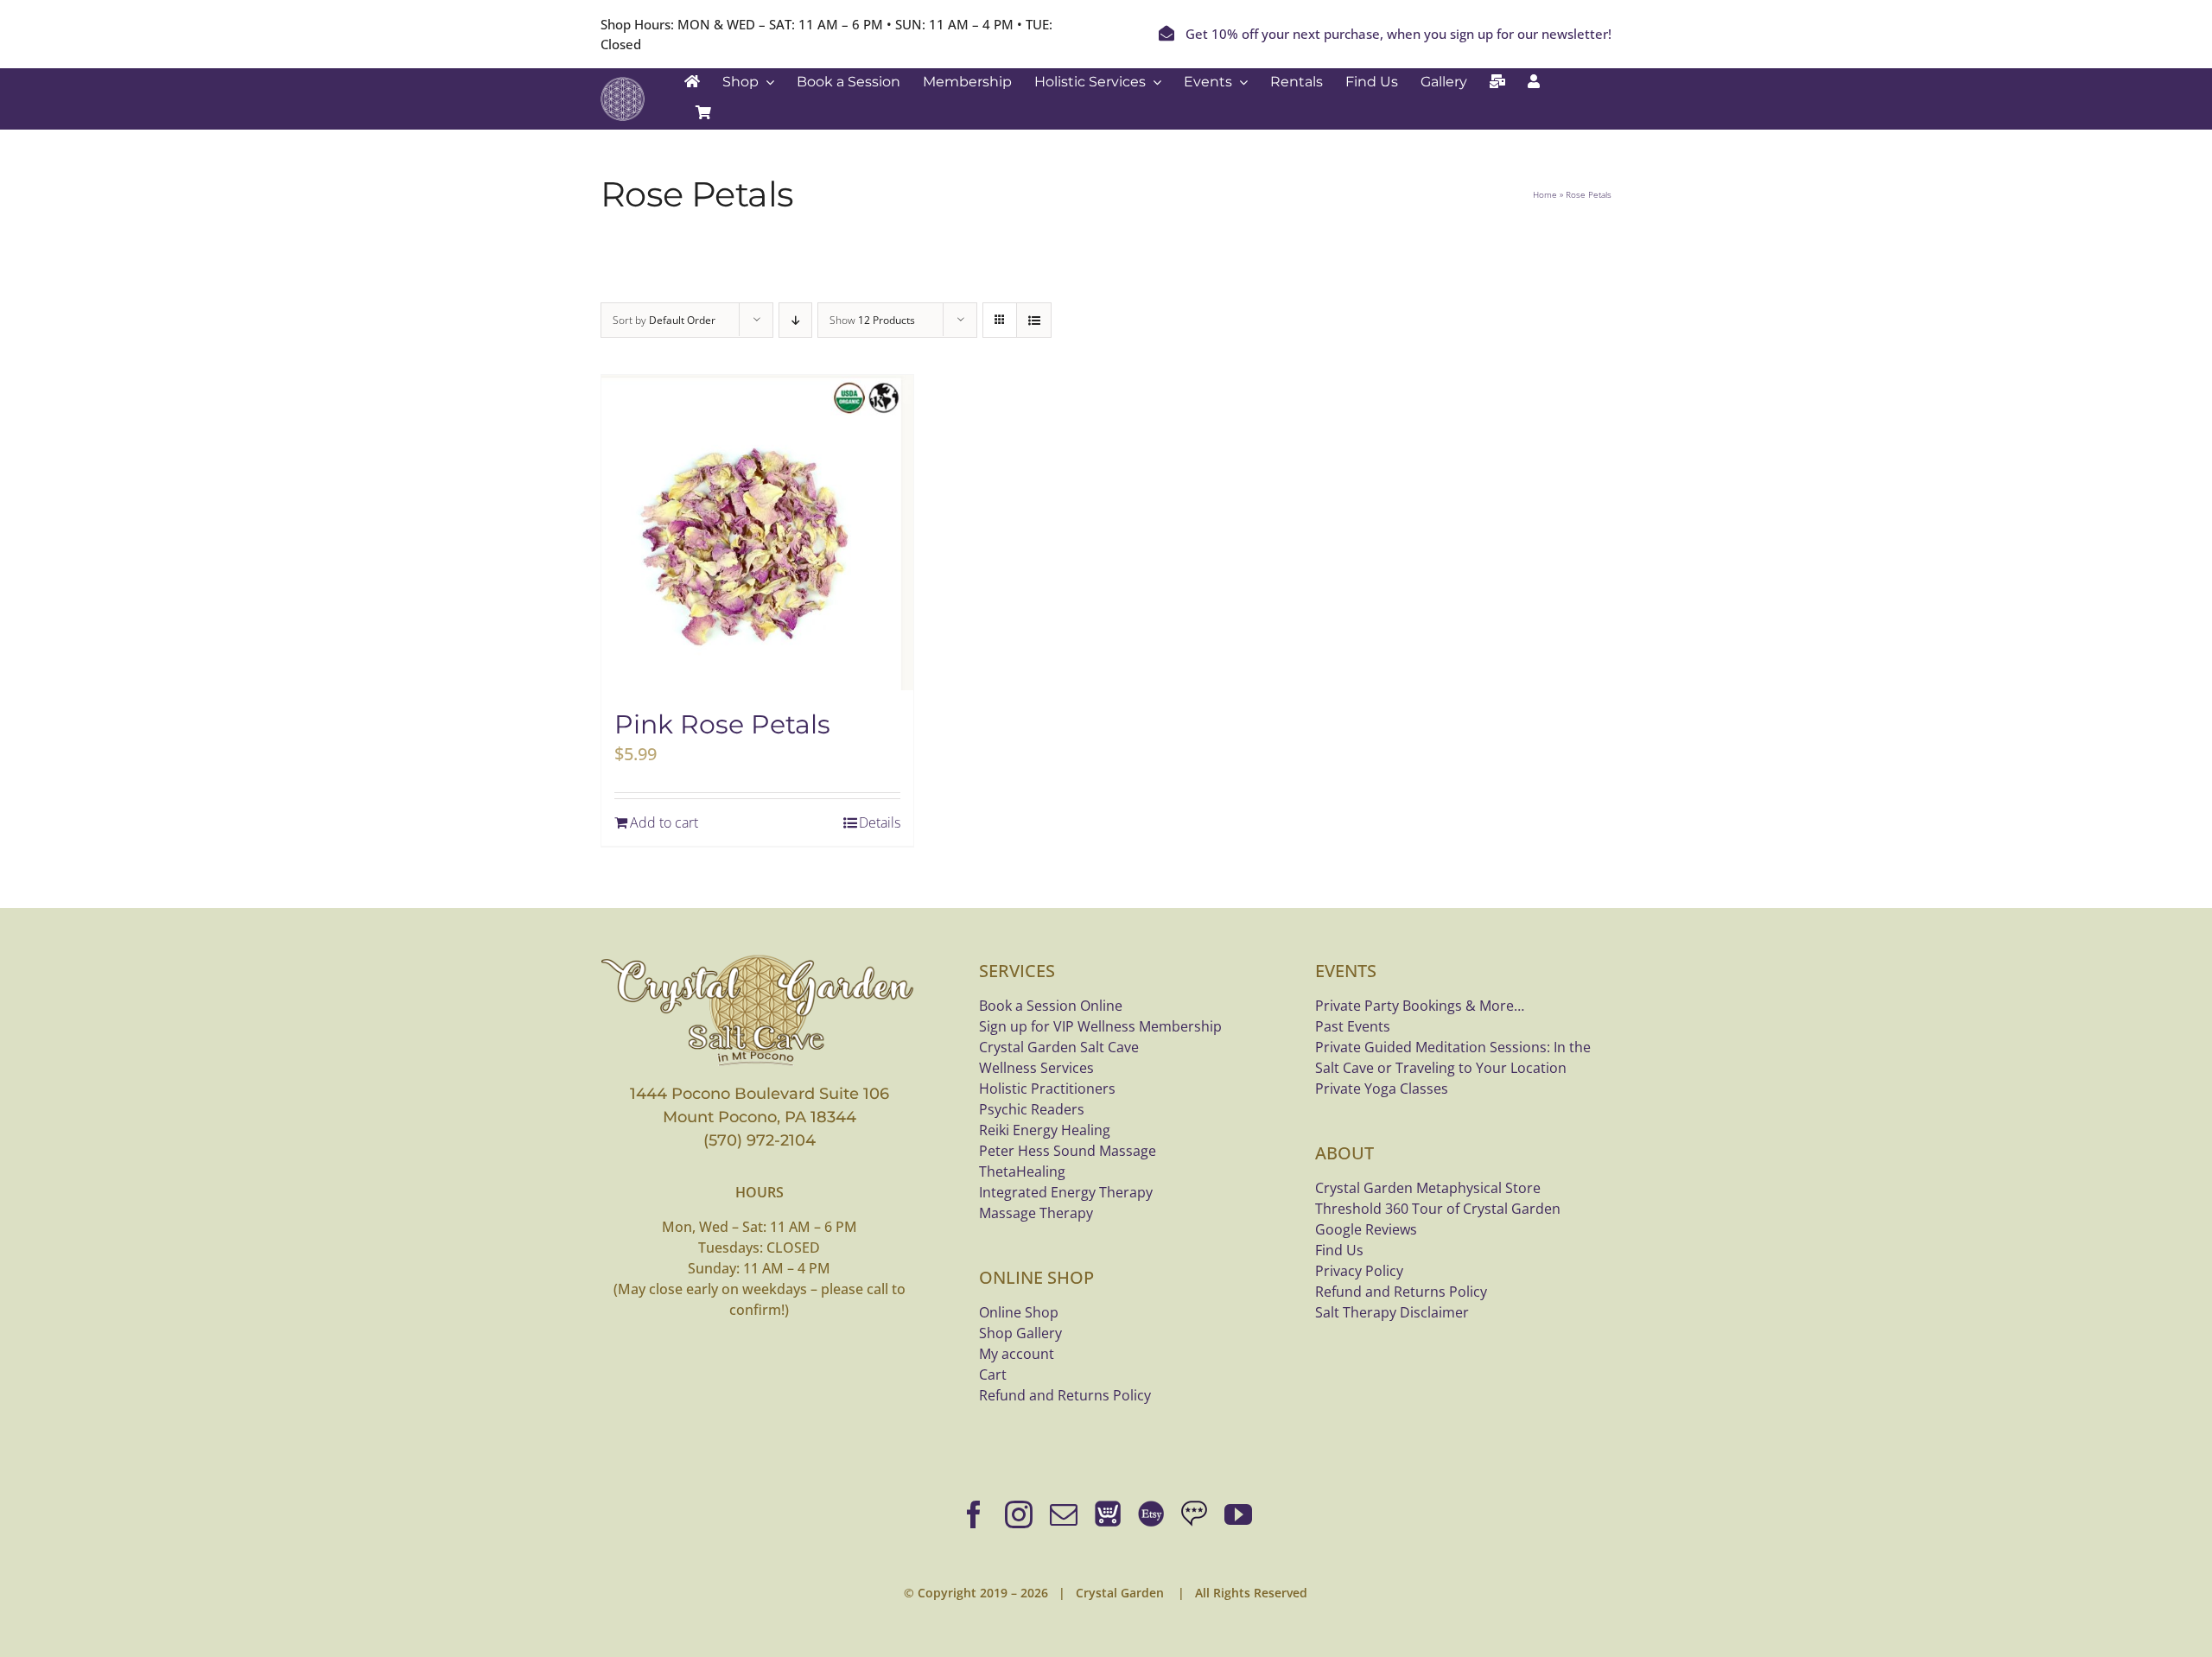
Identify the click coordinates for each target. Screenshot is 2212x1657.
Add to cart (664, 822)
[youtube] (1238, 1514)
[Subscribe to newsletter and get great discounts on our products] (1497, 82)
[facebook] (974, 1514)
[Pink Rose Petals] (757, 533)
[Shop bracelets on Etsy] (1151, 1514)
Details (880, 822)
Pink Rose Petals (722, 724)
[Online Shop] (1108, 1514)
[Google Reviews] (1194, 1514)
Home (1545, 194)
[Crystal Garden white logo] (623, 85)
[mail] (1064, 1514)
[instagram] (1019, 1514)
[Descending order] (795, 320)
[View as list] (1034, 320)
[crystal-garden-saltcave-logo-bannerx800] (760, 959)
